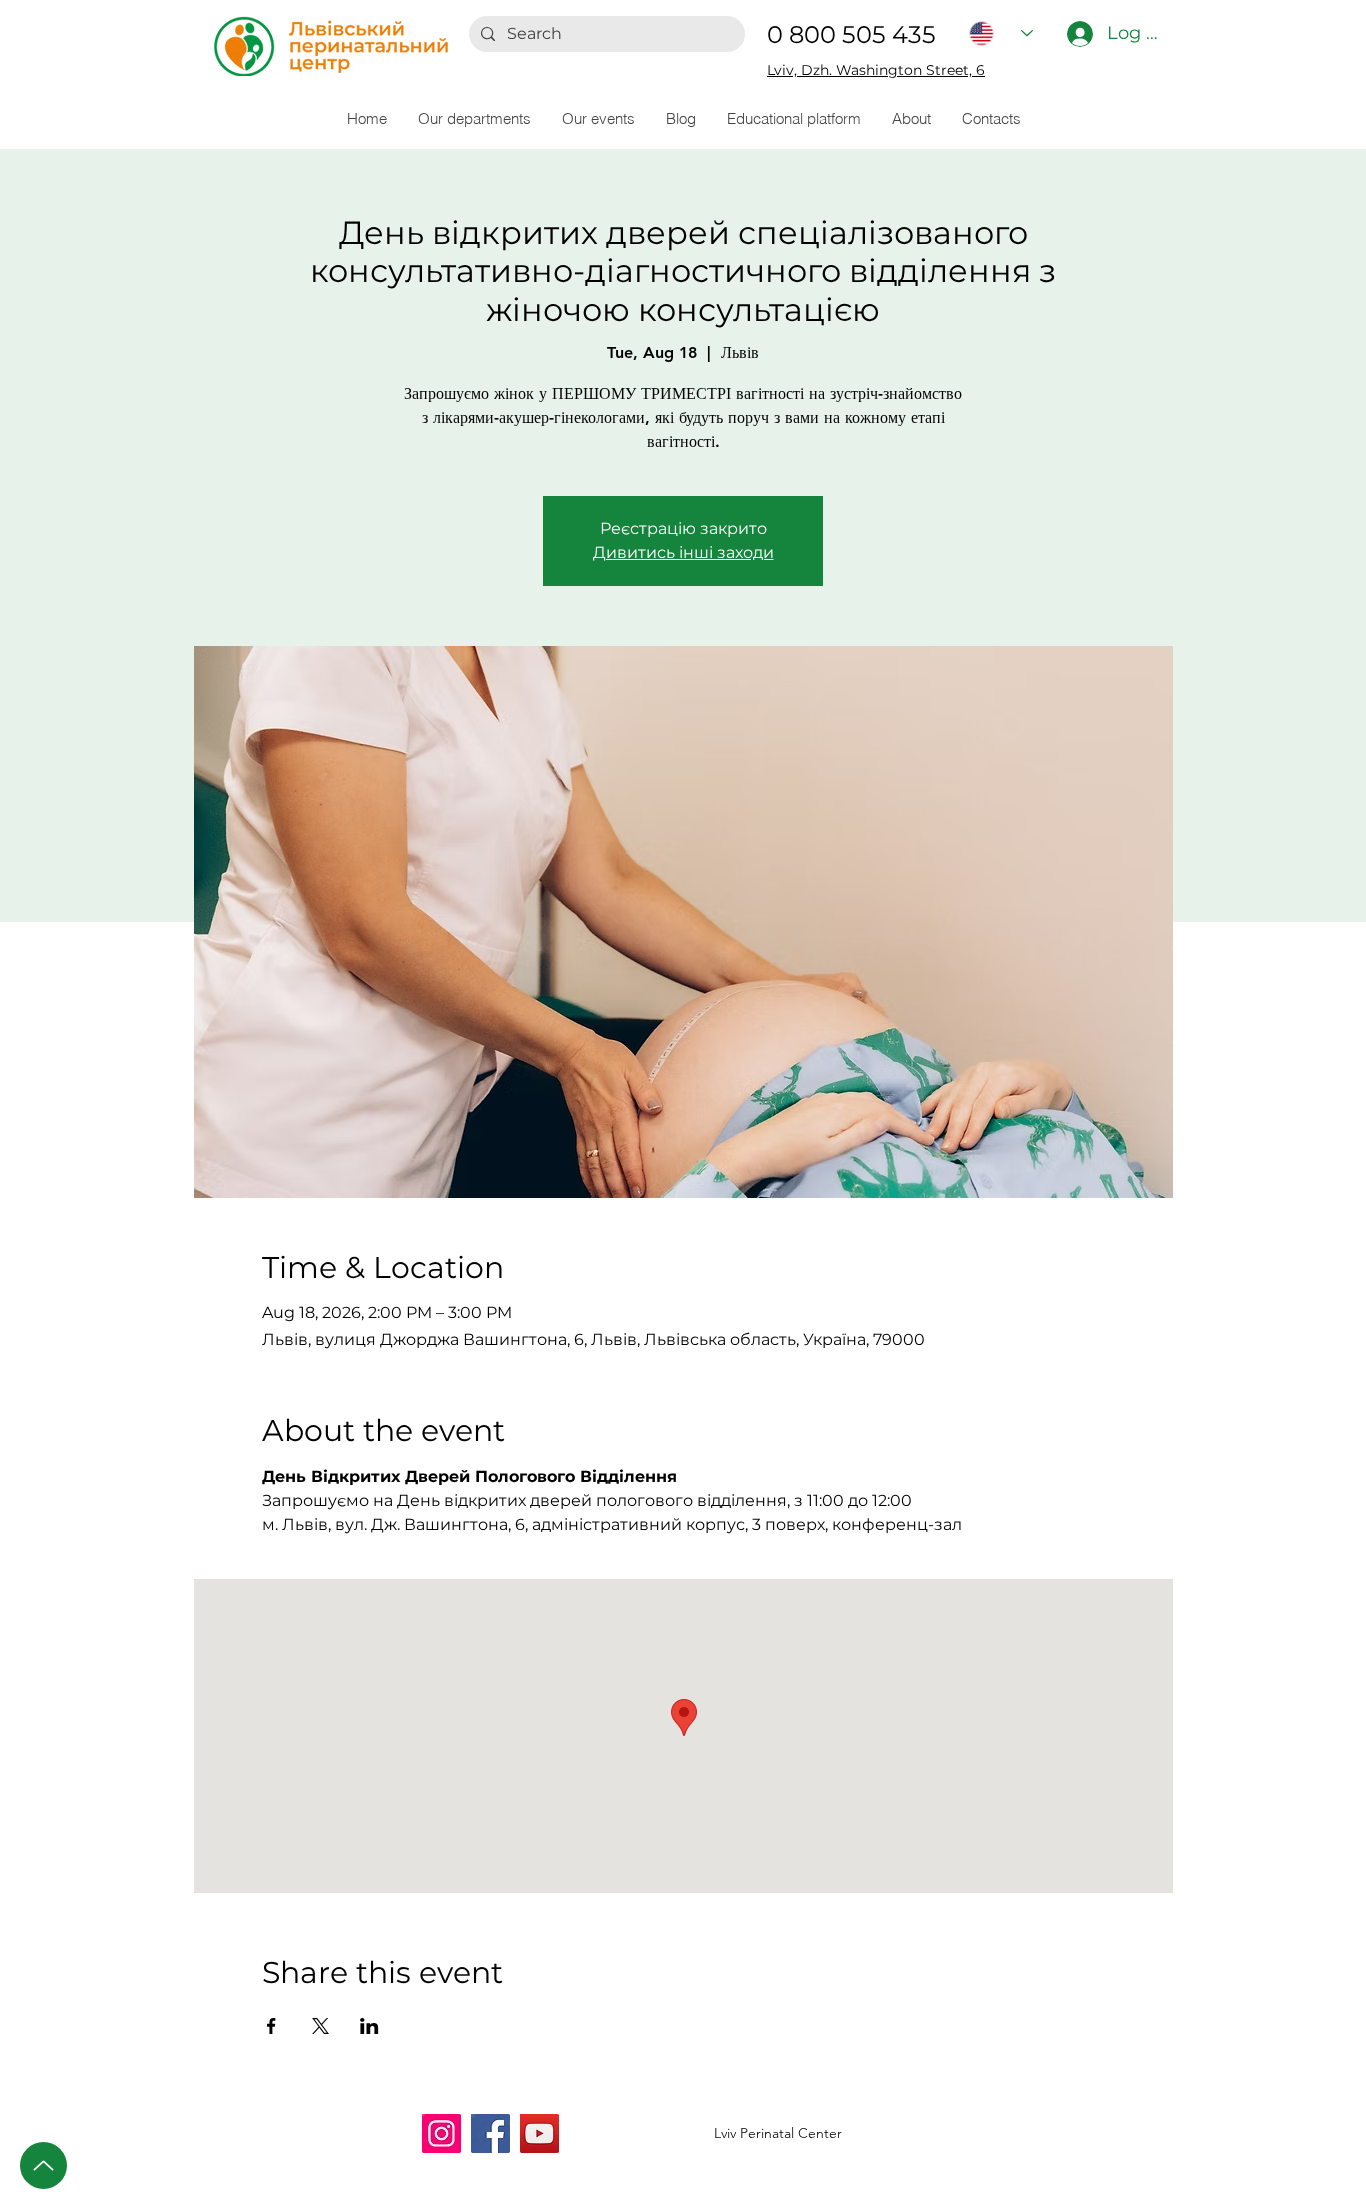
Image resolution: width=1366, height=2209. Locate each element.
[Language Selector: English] (1001, 33)
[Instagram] (441, 2133)
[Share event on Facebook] (271, 2026)
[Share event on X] (320, 2026)
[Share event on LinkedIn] (369, 2026)
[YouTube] (539, 2133)
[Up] (43, 2165)
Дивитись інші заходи (683, 552)
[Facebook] (490, 2133)
